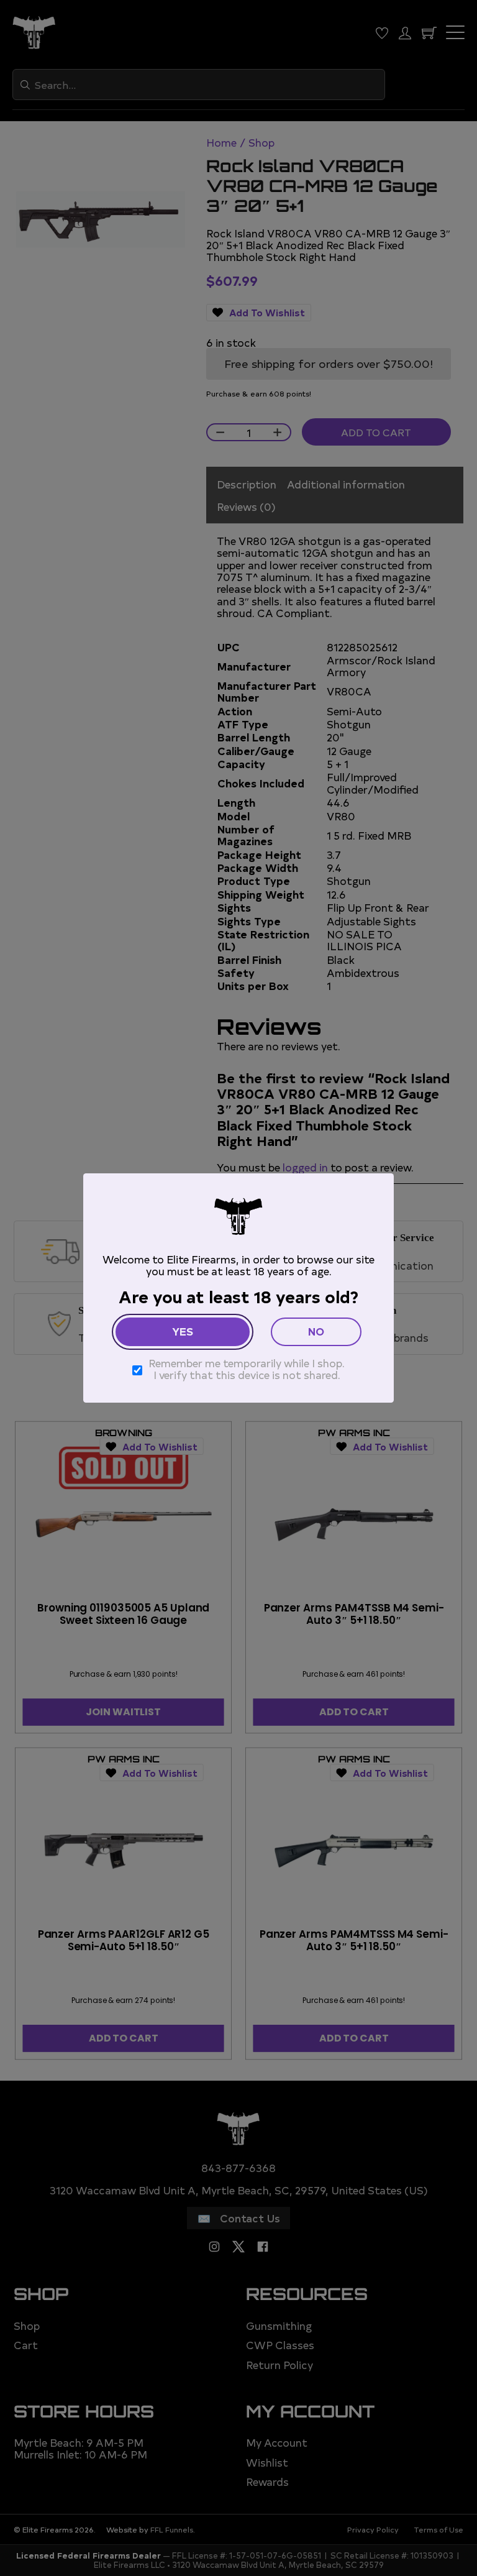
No (316, 1331)
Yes (183, 1331)
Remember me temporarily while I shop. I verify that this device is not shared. (247, 1369)
